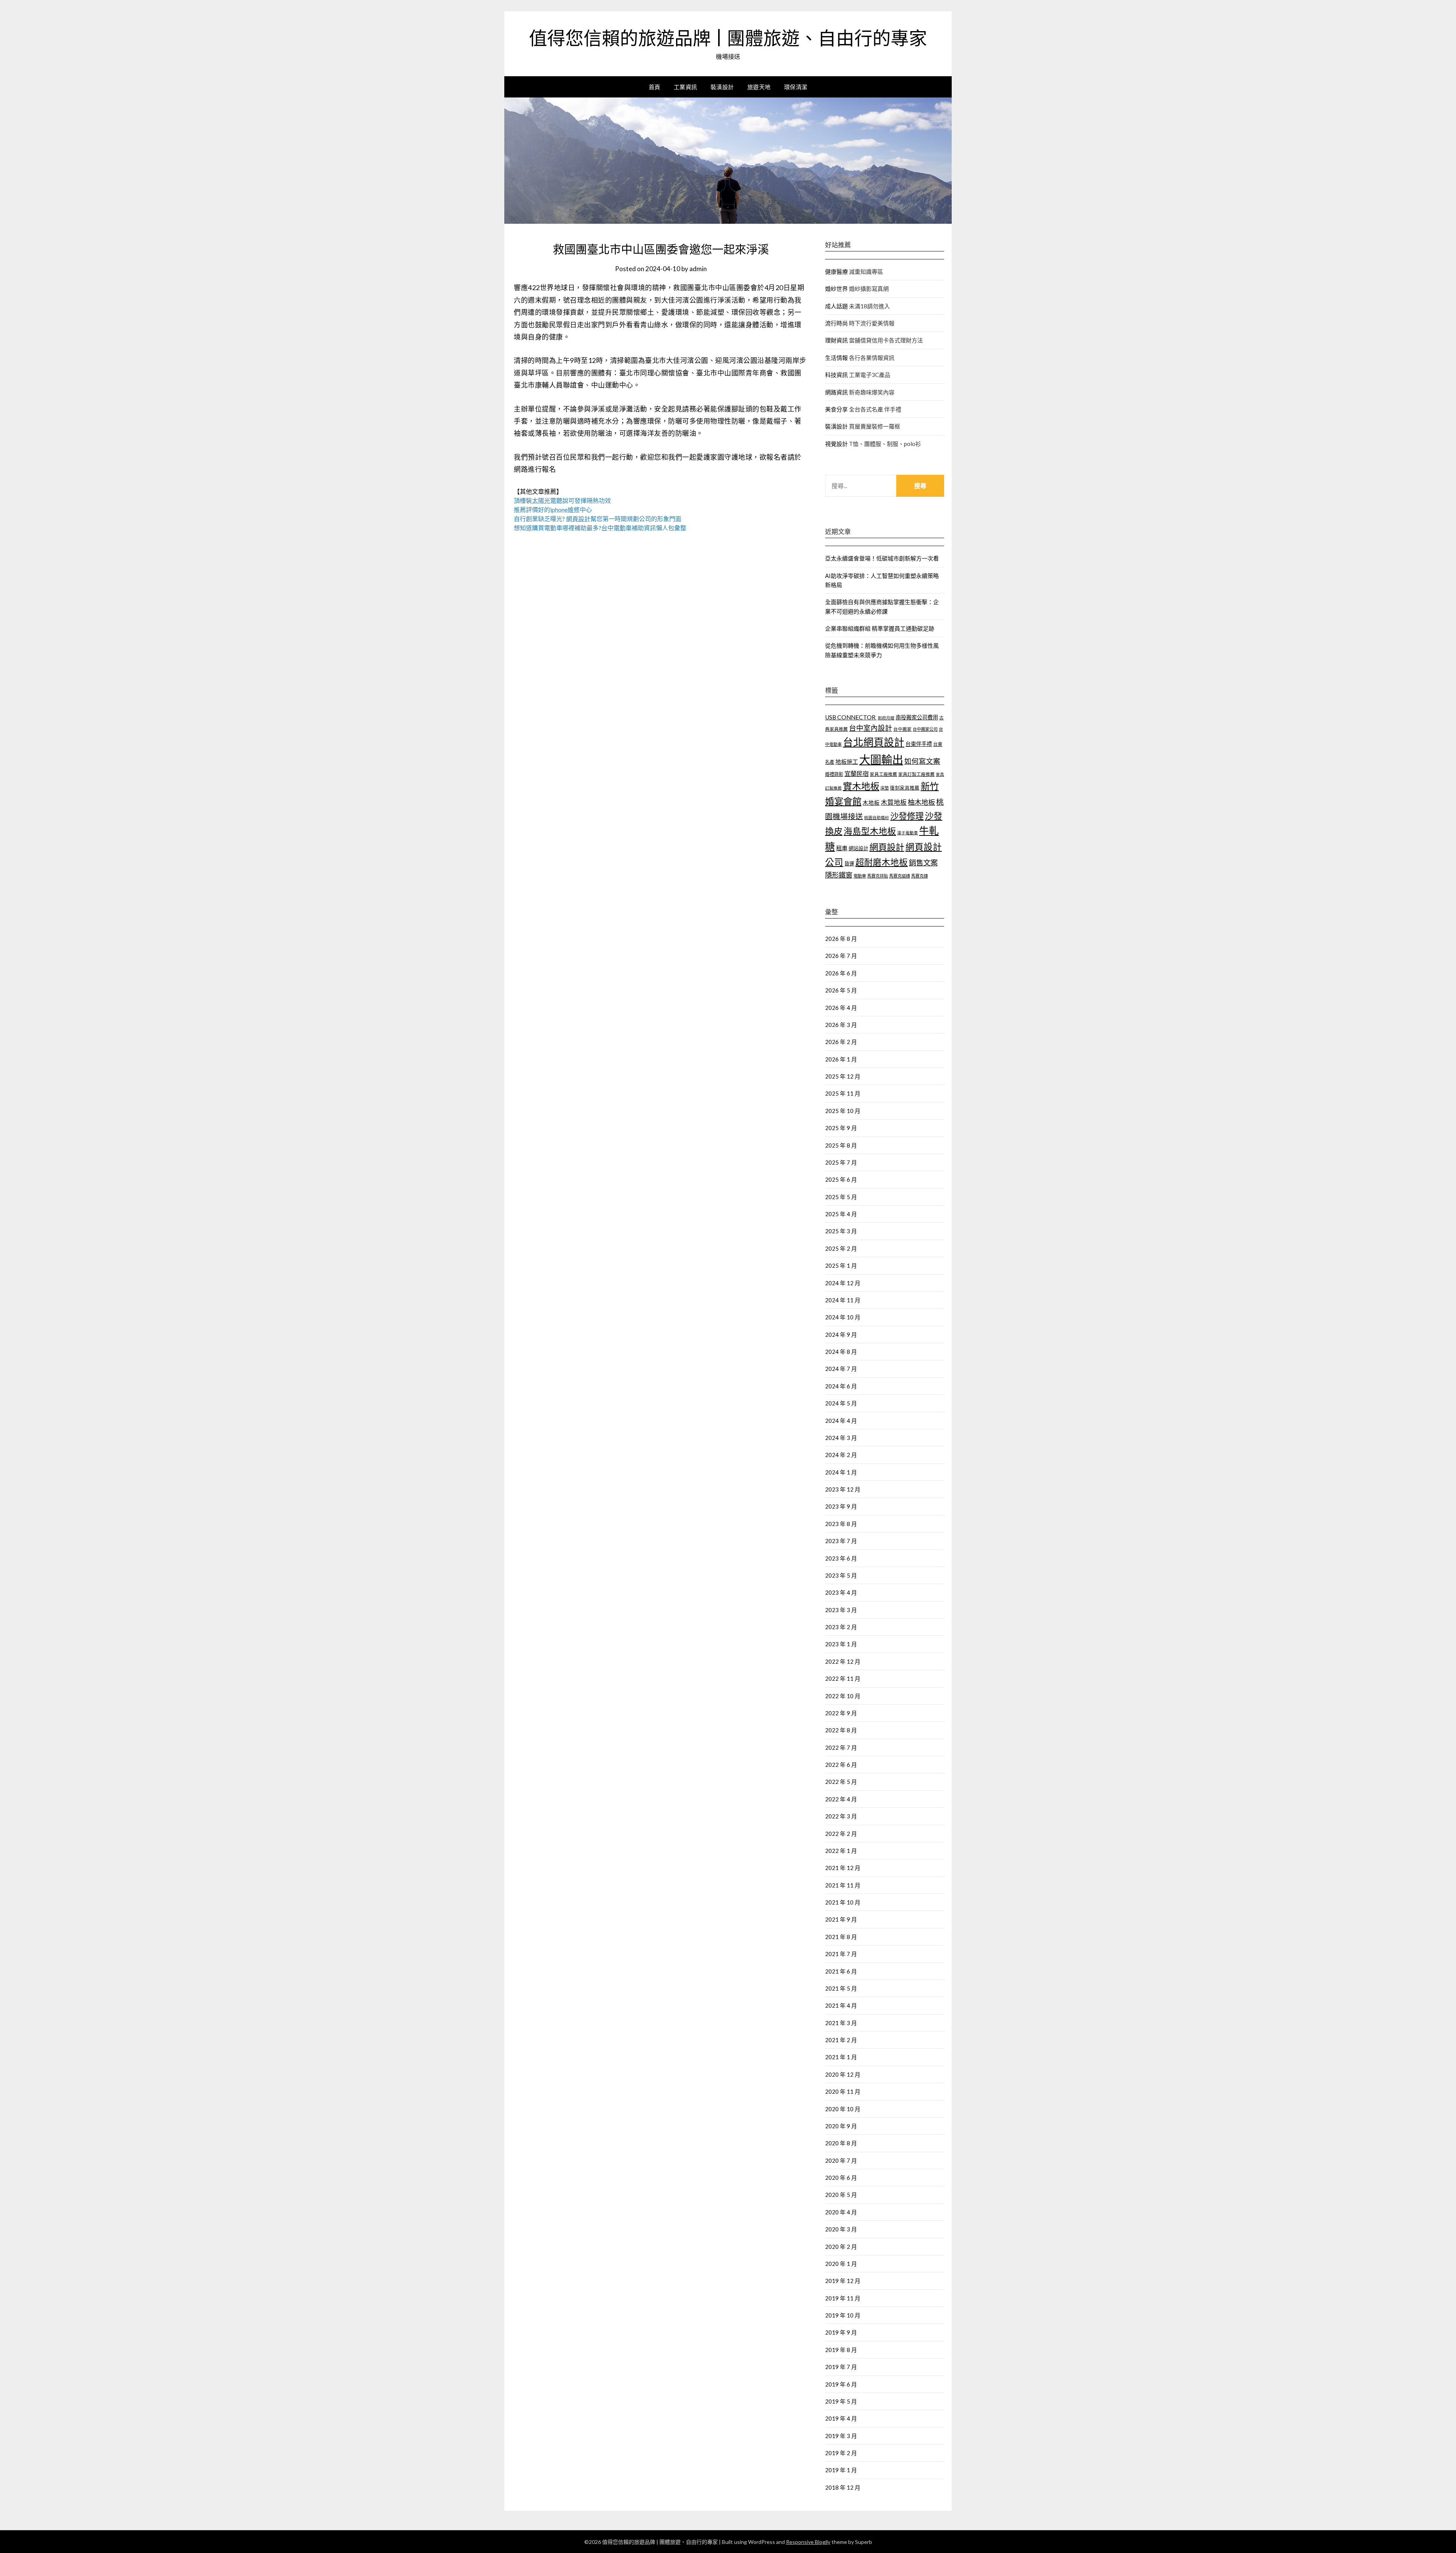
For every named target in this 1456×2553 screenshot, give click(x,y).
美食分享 (836, 409)
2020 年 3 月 (841, 2229)
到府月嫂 (886, 718)
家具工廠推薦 (883, 774)
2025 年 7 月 (841, 1162)
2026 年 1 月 (841, 1059)
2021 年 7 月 (841, 1954)
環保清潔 (796, 87)
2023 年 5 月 (841, 1575)
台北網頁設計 (874, 742)
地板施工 (847, 762)
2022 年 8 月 (841, 1730)
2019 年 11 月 (843, 2298)
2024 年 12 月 (843, 1283)
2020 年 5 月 (841, 2195)
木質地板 (894, 802)
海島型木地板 (870, 831)
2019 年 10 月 (843, 2315)
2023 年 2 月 (841, 1627)
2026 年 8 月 (841, 939)
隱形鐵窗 (839, 875)
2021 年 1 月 (841, 2057)
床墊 (885, 788)
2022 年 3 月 (841, 1816)
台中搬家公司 (925, 729)
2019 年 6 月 (841, 2384)
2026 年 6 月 (841, 973)
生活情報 (836, 358)
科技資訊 (836, 375)
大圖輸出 (881, 759)
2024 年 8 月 (841, 1352)
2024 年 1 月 (841, 1472)
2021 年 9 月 (841, 1919)
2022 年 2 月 (841, 1834)
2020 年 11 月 (843, 2091)
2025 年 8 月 (841, 1145)
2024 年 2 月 (841, 1455)
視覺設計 (836, 444)
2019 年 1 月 (841, 2470)
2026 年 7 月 (841, 956)
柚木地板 (921, 802)
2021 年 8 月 (841, 1937)
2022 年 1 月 (841, 1851)
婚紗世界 (836, 289)
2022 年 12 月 (843, 1661)
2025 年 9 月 (841, 1128)
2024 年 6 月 (841, 1386)
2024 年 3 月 (841, 1438)
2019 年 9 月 (841, 2332)
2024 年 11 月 (843, 1300)
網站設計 (858, 848)
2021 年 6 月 (841, 1971)
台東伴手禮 (919, 744)
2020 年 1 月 (841, 2264)
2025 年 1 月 (841, 1266)
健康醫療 (836, 272)
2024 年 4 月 (841, 1421)
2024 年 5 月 (841, 1403)
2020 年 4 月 (841, 2212)
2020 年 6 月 (841, 2178)
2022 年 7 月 (841, 1748)
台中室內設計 (871, 728)
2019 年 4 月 (841, 2418)
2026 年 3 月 (841, 1025)
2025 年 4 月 (841, 1214)
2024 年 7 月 (841, 1369)
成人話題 (836, 306)
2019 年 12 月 (843, 2281)
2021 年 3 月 (841, 2023)
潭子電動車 (908, 833)
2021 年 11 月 (843, 1885)
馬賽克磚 (919, 876)
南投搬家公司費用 (917, 717)
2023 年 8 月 (841, 1524)
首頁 (655, 87)
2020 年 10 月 (843, 2109)
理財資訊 (836, 340)
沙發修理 (907, 816)
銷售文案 (923, 863)
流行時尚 (836, 323)
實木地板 (861, 786)
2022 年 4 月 (841, 1799)
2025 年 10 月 (843, 1111)
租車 (842, 848)
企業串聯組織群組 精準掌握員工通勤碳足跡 (880, 628)
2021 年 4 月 (841, 2005)
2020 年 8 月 (841, 2143)
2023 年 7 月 (841, 1541)
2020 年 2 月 (841, 2247)
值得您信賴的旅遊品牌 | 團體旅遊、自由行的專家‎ (728, 38)
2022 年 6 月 (841, 1765)
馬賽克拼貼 (878, 876)
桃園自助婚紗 (877, 817)
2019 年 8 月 (841, 2350)
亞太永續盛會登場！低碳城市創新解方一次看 (882, 558)
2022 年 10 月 (843, 1696)
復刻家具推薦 (905, 788)
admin (698, 269)
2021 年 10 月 (843, 1902)
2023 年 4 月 (841, 1592)
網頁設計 (887, 847)
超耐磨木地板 (882, 862)
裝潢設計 (722, 87)
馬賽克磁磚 (900, 876)
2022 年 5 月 (841, 1782)
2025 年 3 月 (841, 1231)
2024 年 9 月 (841, 1335)
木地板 (871, 803)
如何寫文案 (922, 761)
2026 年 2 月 (841, 1042)
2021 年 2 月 (841, 2040)
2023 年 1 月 (841, 1644)
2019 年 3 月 (841, 2436)
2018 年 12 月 (843, 2487)
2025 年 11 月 (843, 1093)
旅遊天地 (759, 87)
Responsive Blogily (808, 2542)
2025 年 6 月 (841, 1179)
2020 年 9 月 (841, 2126)
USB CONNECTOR (851, 717)
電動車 (860, 876)
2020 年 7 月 (841, 2160)
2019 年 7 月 (841, 2367)
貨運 (849, 864)
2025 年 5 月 (841, 1197)
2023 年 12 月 (843, 1489)
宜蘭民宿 (857, 773)
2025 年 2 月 (841, 1248)
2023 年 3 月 (841, 1610)
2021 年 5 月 (841, 1988)
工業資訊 (686, 87)
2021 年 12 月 (843, 1868)
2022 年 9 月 (841, 1713)
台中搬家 (902, 729)
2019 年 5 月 (841, 2401)
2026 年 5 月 (841, 990)
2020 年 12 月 (843, 2074)
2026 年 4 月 (841, 1008)
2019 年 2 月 (841, 2453)
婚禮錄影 (834, 774)
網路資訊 (836, 392)
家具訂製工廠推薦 (916, 774)
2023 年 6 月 (841, 1558)
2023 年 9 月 (841, 1506)
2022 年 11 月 (843, 1678)
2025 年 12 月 (843, 1076)
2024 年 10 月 (843, 1317)
